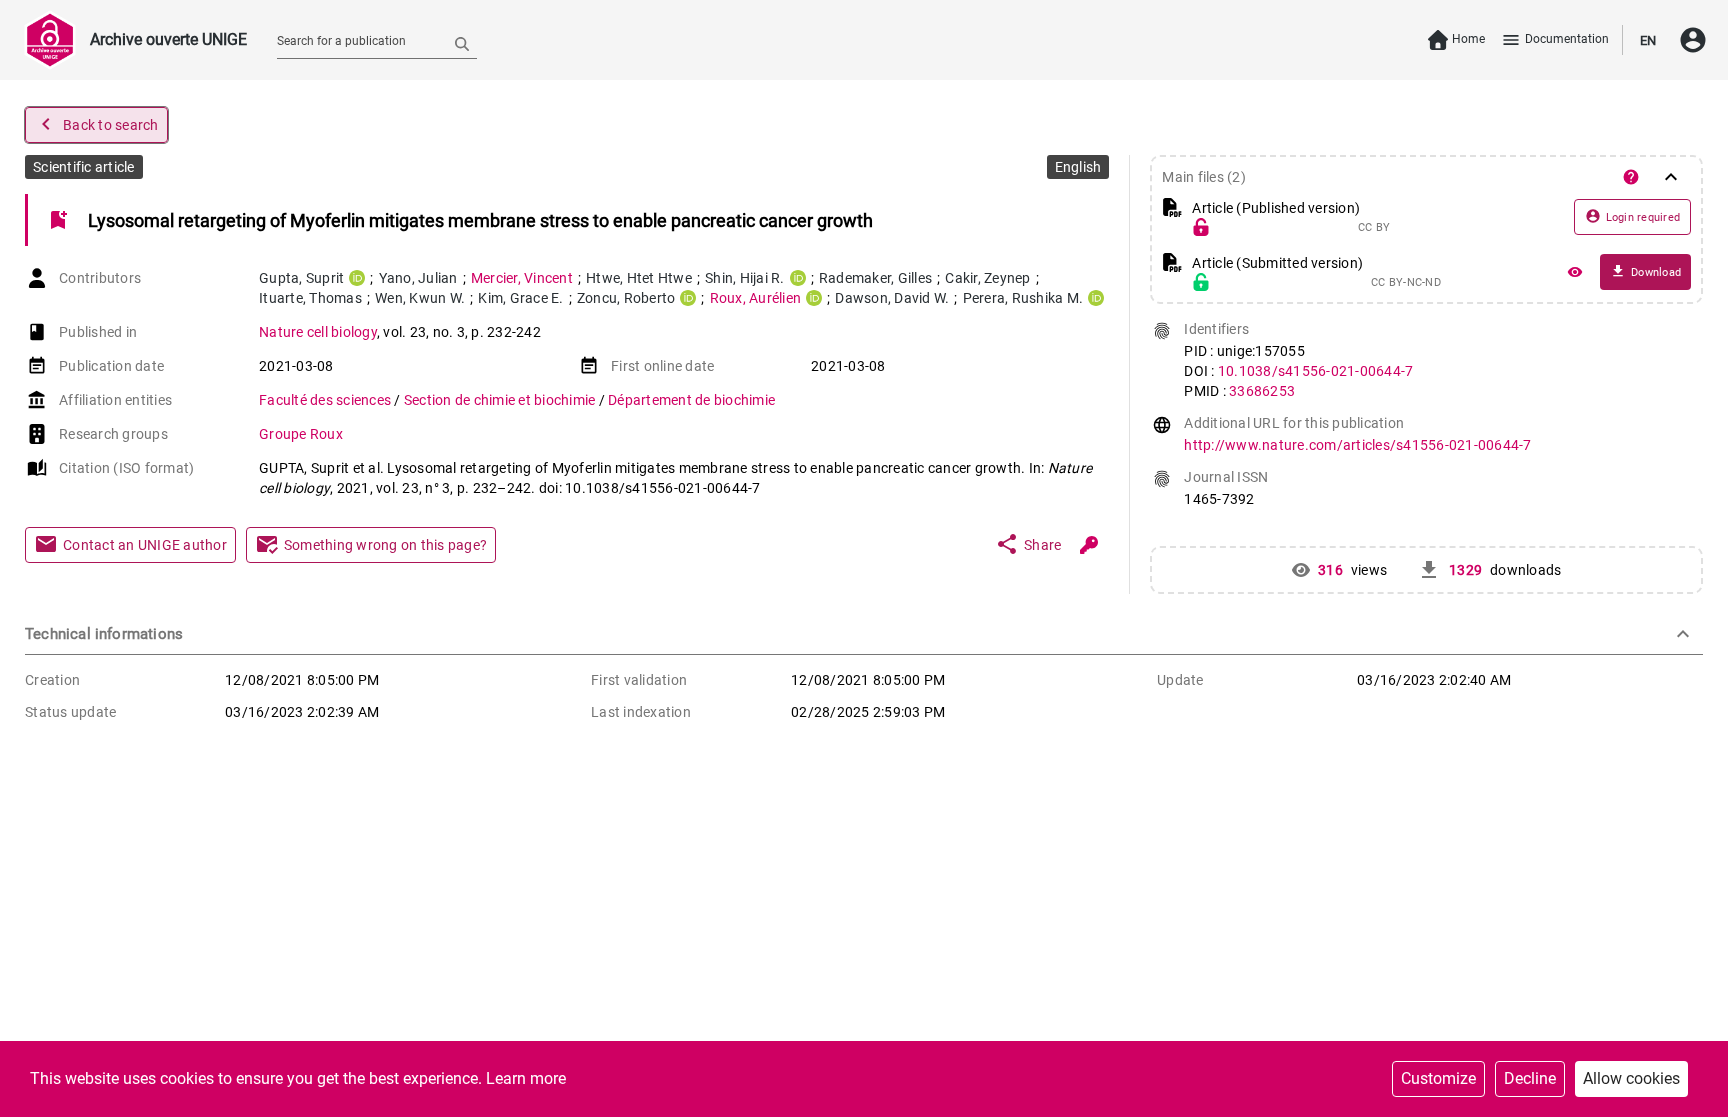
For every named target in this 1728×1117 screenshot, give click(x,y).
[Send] (462, 43)
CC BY (1374, 228)
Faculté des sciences (326, 400)
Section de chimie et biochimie (501, 400)
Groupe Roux (301, 434)
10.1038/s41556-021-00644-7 (1316, 371)
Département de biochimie (691, 400)
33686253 (1262, 391)
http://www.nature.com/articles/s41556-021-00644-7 (1357, 445)
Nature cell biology (318, 332)
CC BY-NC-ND (1406, 283)
